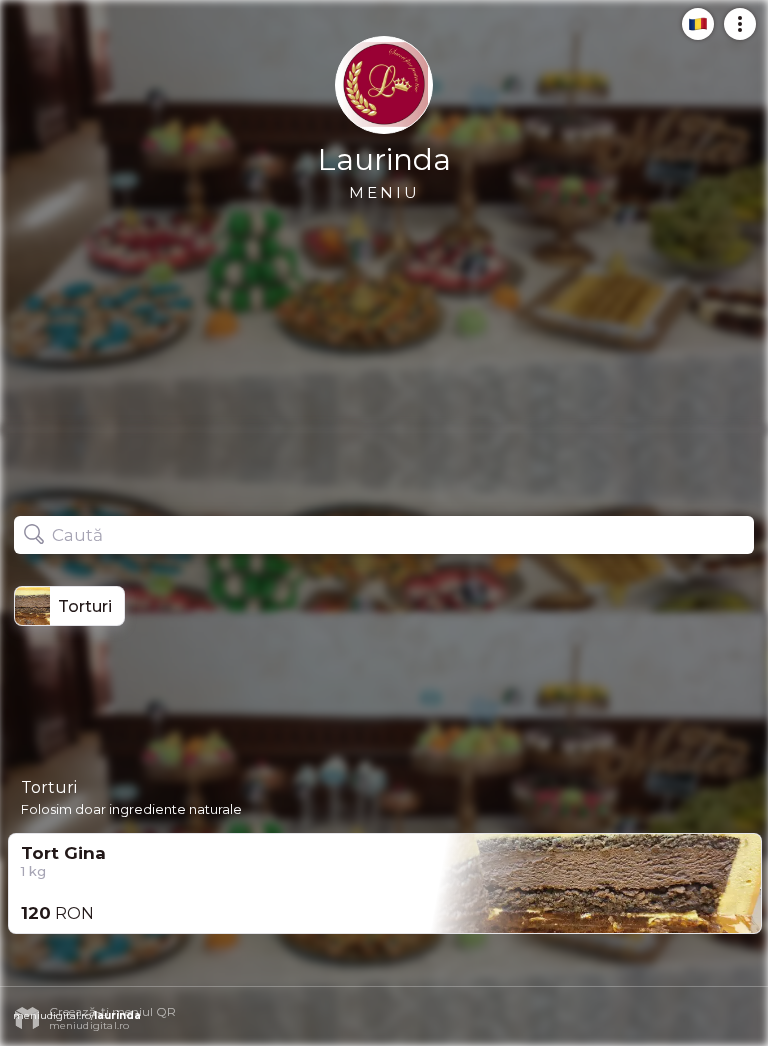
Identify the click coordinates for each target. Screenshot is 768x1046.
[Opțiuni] (734, 32)
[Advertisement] (384, 350)
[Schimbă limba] (692, 32)
